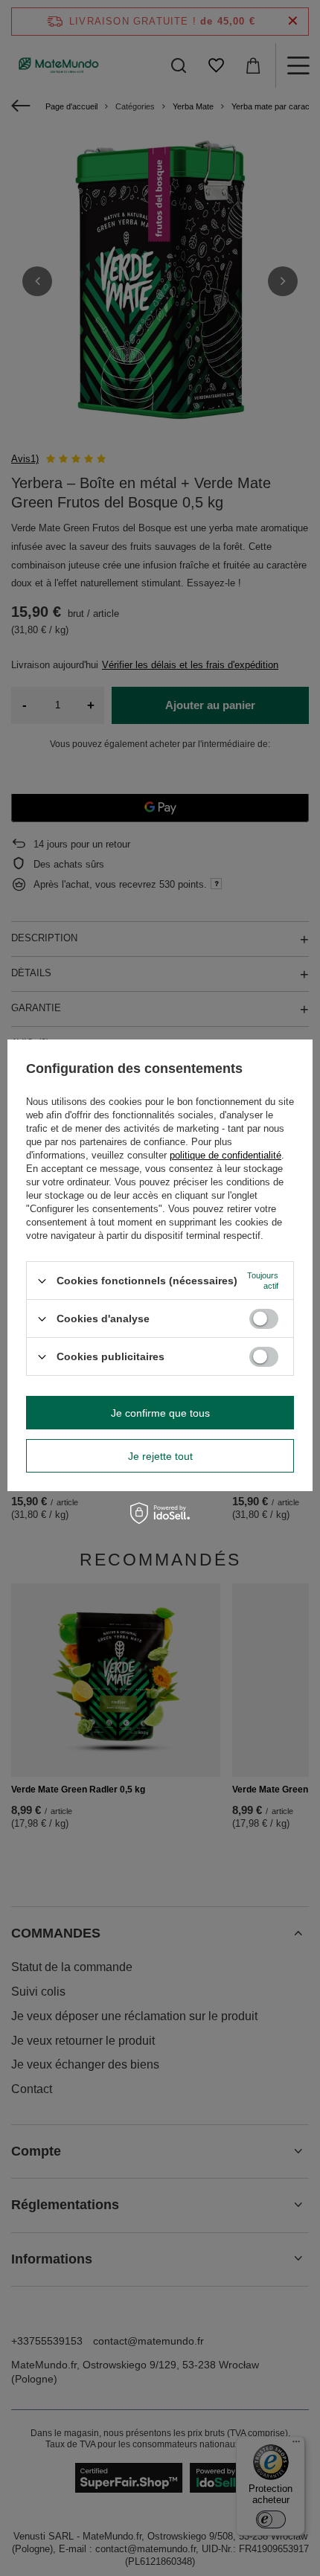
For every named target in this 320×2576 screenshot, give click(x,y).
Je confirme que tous (160, 1413)
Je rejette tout (160, 1456)
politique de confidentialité (225, 1155)
